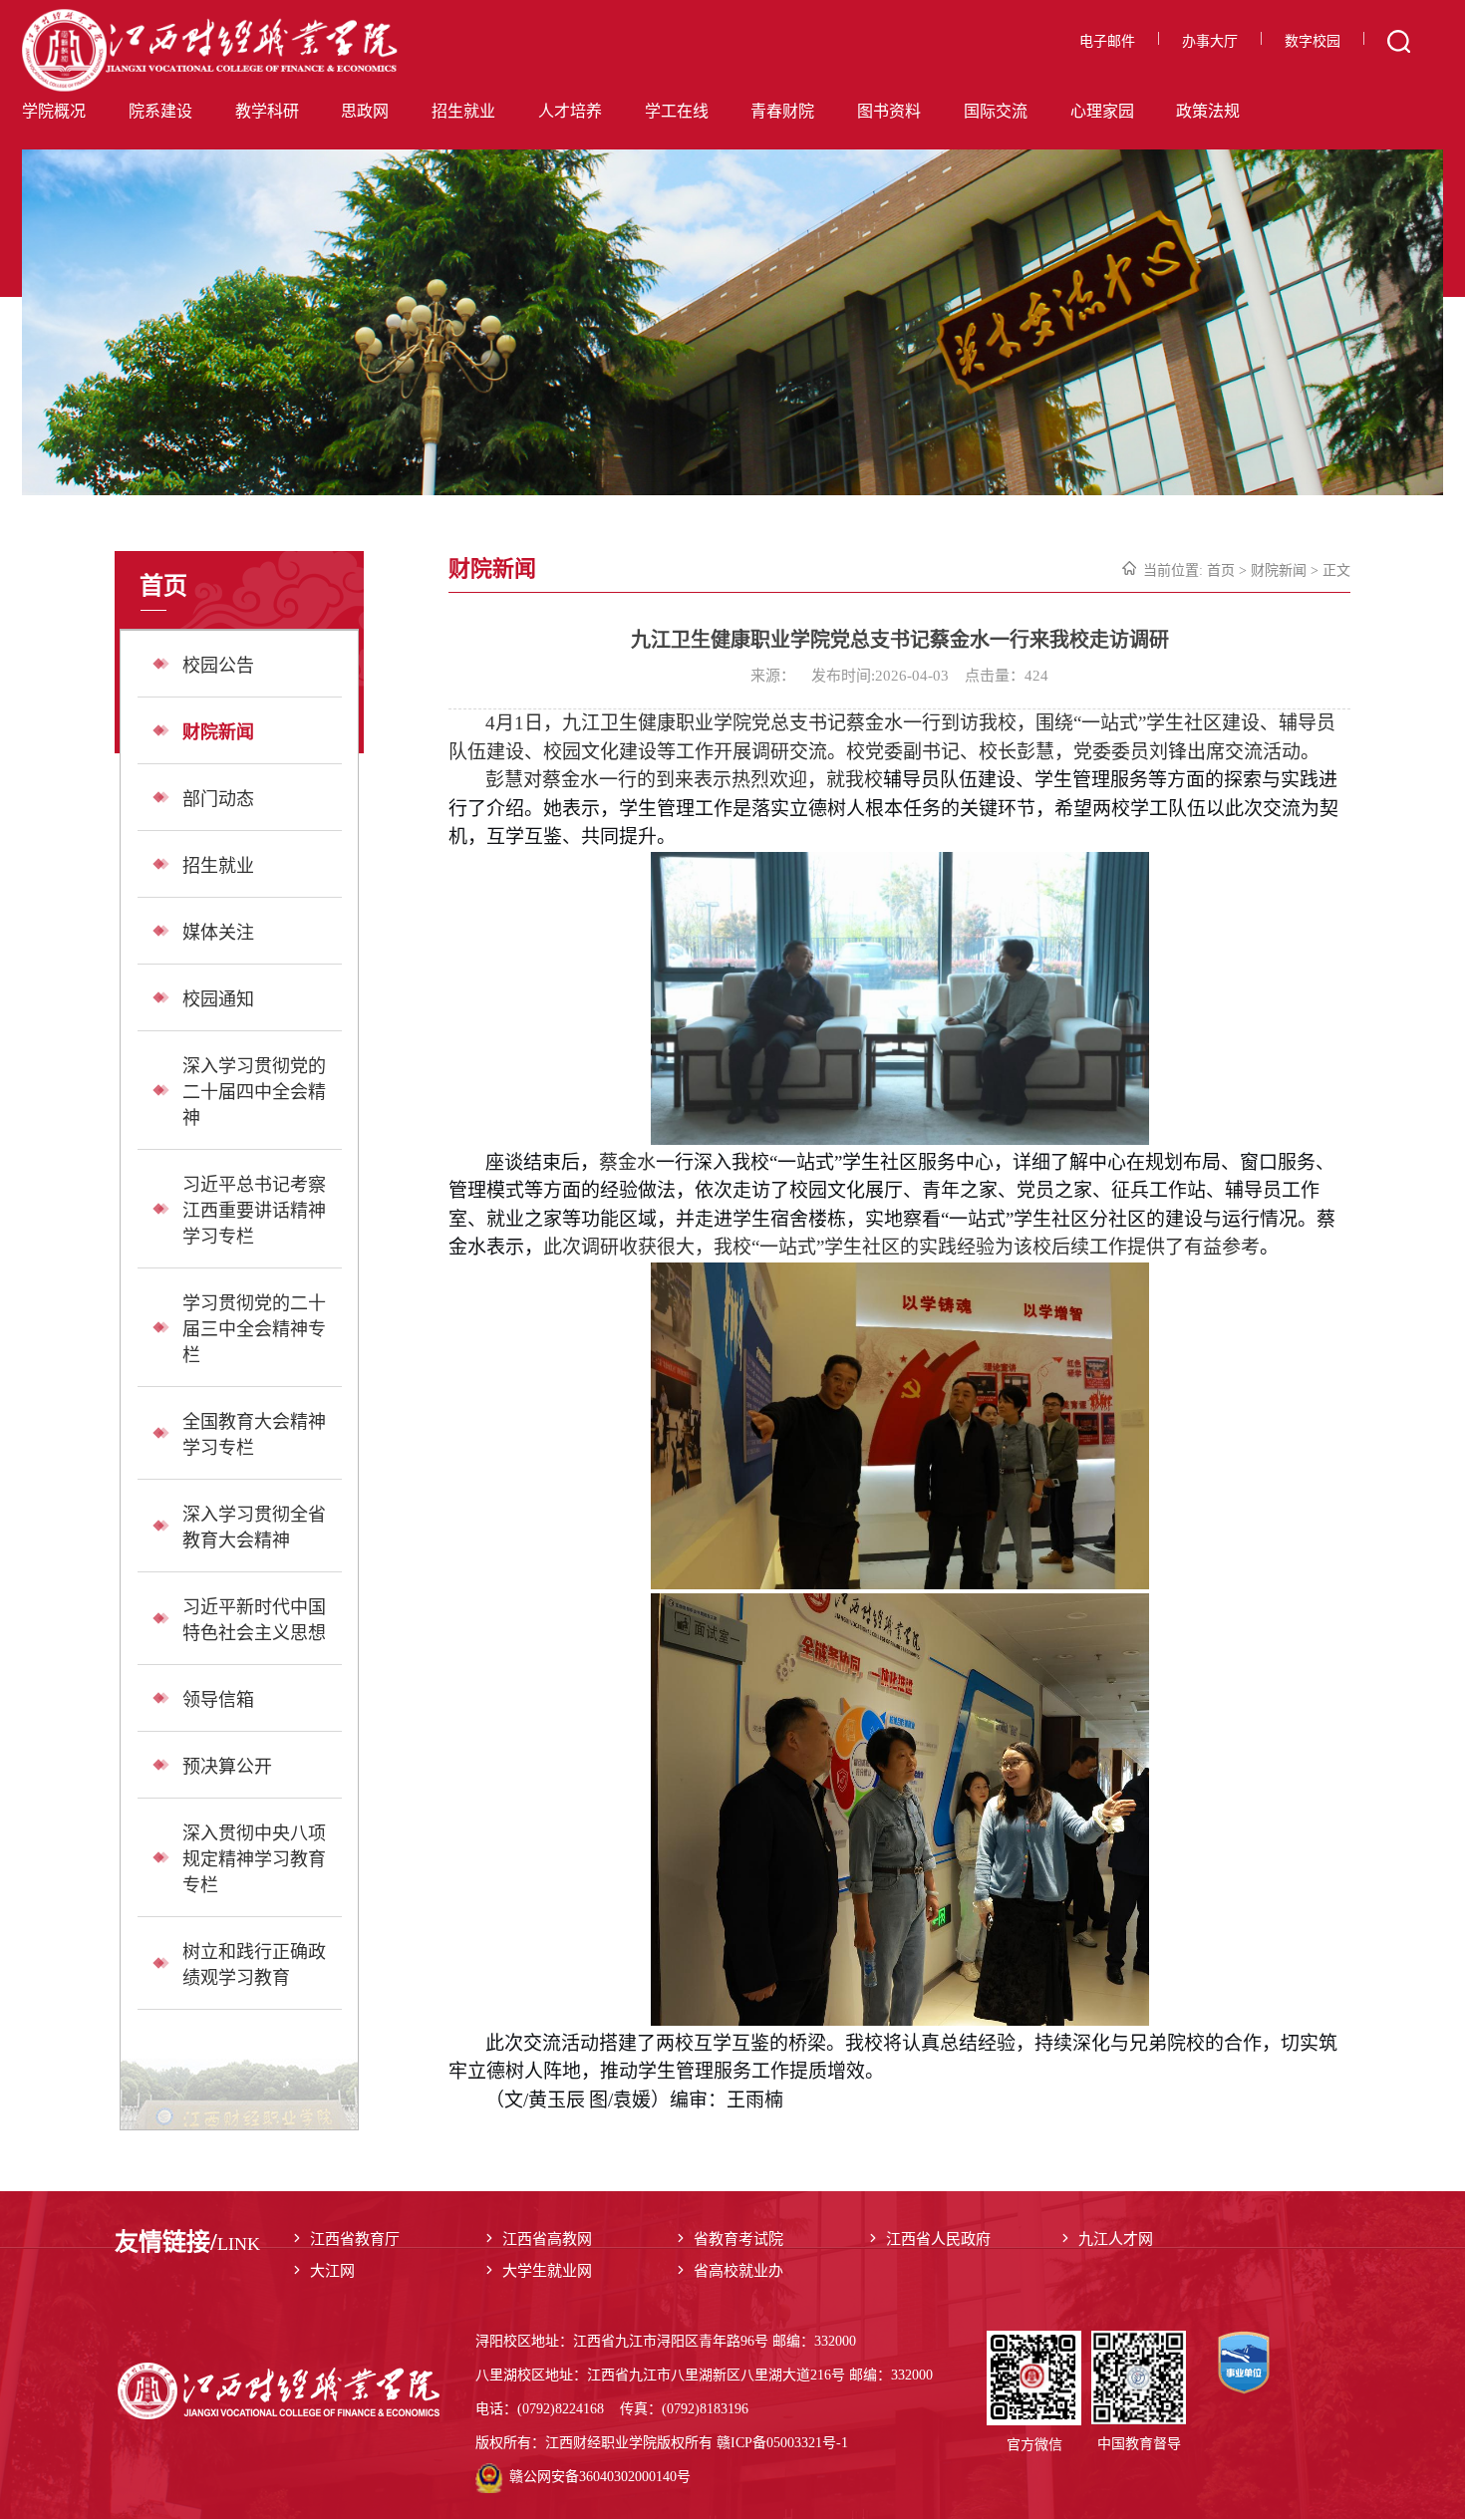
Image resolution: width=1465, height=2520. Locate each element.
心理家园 (1102, 111)
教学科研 (267, 111)
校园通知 (218, 999)
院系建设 (160, 111)
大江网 (332, 2271)
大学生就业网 (547, 2271)
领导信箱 (218, 1700)
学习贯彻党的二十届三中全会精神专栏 (254, 1329)
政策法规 (1208, 111)
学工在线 (677, 111)
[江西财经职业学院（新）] (241, 52)
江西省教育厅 (355, 2239)
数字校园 (1313, 41)
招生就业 (463, 111)
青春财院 (782, 111)
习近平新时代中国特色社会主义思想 (254, 1620)
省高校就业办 (738, 2271)
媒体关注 (218, 933)
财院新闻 (218, 732)
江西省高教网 (547, 2239)
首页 (1221, 570)
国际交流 (996, 111)
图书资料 (889, 111)
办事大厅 (1210, 41)
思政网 (365, 111)
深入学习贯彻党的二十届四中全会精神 (254, 1092)
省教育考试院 (738, 2239)
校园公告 (218, 666)
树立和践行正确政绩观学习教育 (254, 1965)
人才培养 (570, 111)
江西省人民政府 (938, 2239)
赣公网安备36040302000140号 (600, 2477)
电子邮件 (1107, 41)
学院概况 (54, 111)
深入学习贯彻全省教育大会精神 (254, 1528)
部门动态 (218, 799)
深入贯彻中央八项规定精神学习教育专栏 (254, 1859)
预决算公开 (227, 1767)
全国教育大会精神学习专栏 (254, 1435)
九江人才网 (1116, 2239)
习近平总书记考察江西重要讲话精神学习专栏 (254, 1211)
